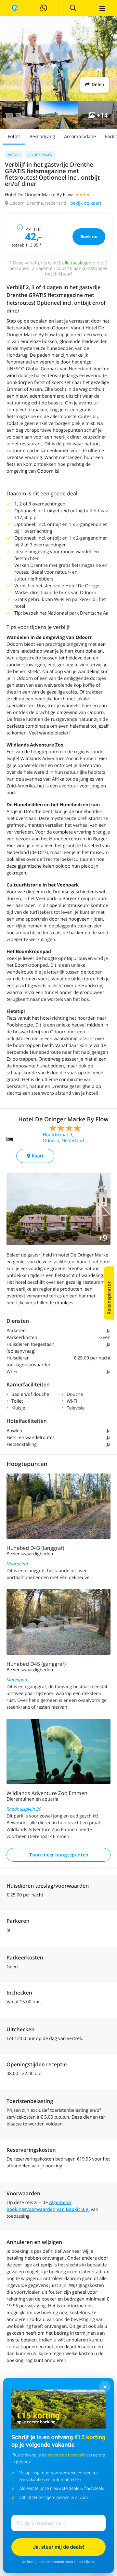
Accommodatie (80, 137)
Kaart (37, 1156)
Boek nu (89, 236)
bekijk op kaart (86, 203)
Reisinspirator (109, 1298)
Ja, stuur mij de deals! (58, 2547)
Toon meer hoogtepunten (59, 1855)
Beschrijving (42, 137)
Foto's (14, 137)
